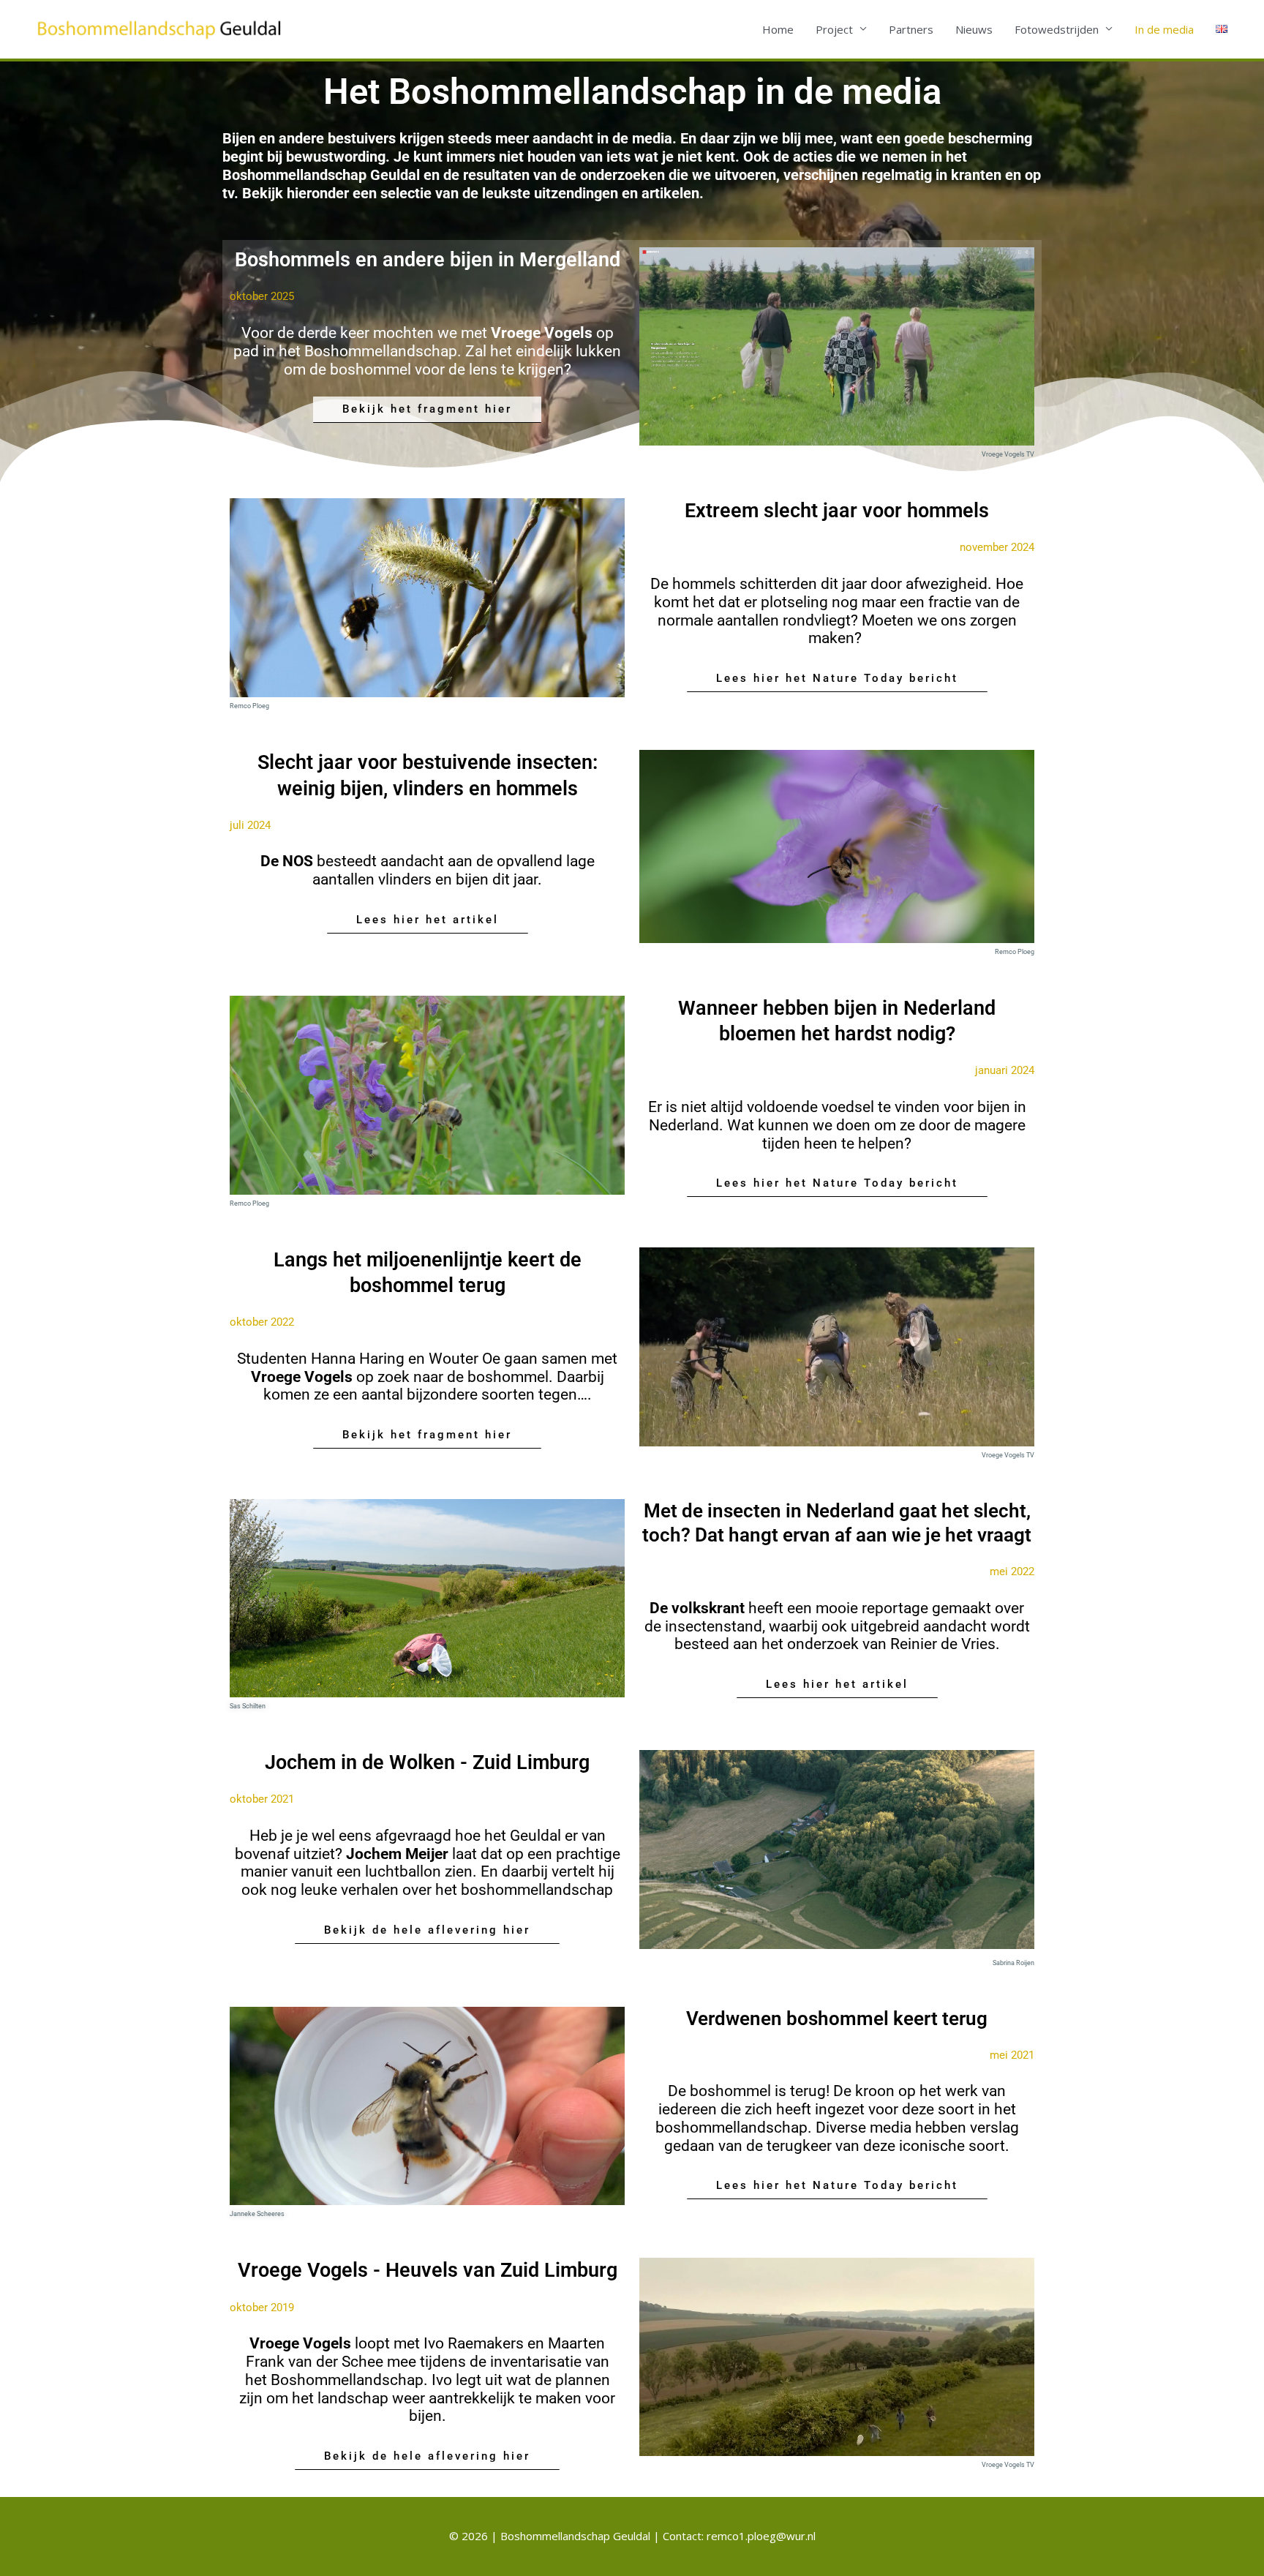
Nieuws (974, 29)
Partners (911, 29)
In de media (1164, 29)
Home (778, 29)
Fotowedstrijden (1057, 29)
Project (834, 29)
